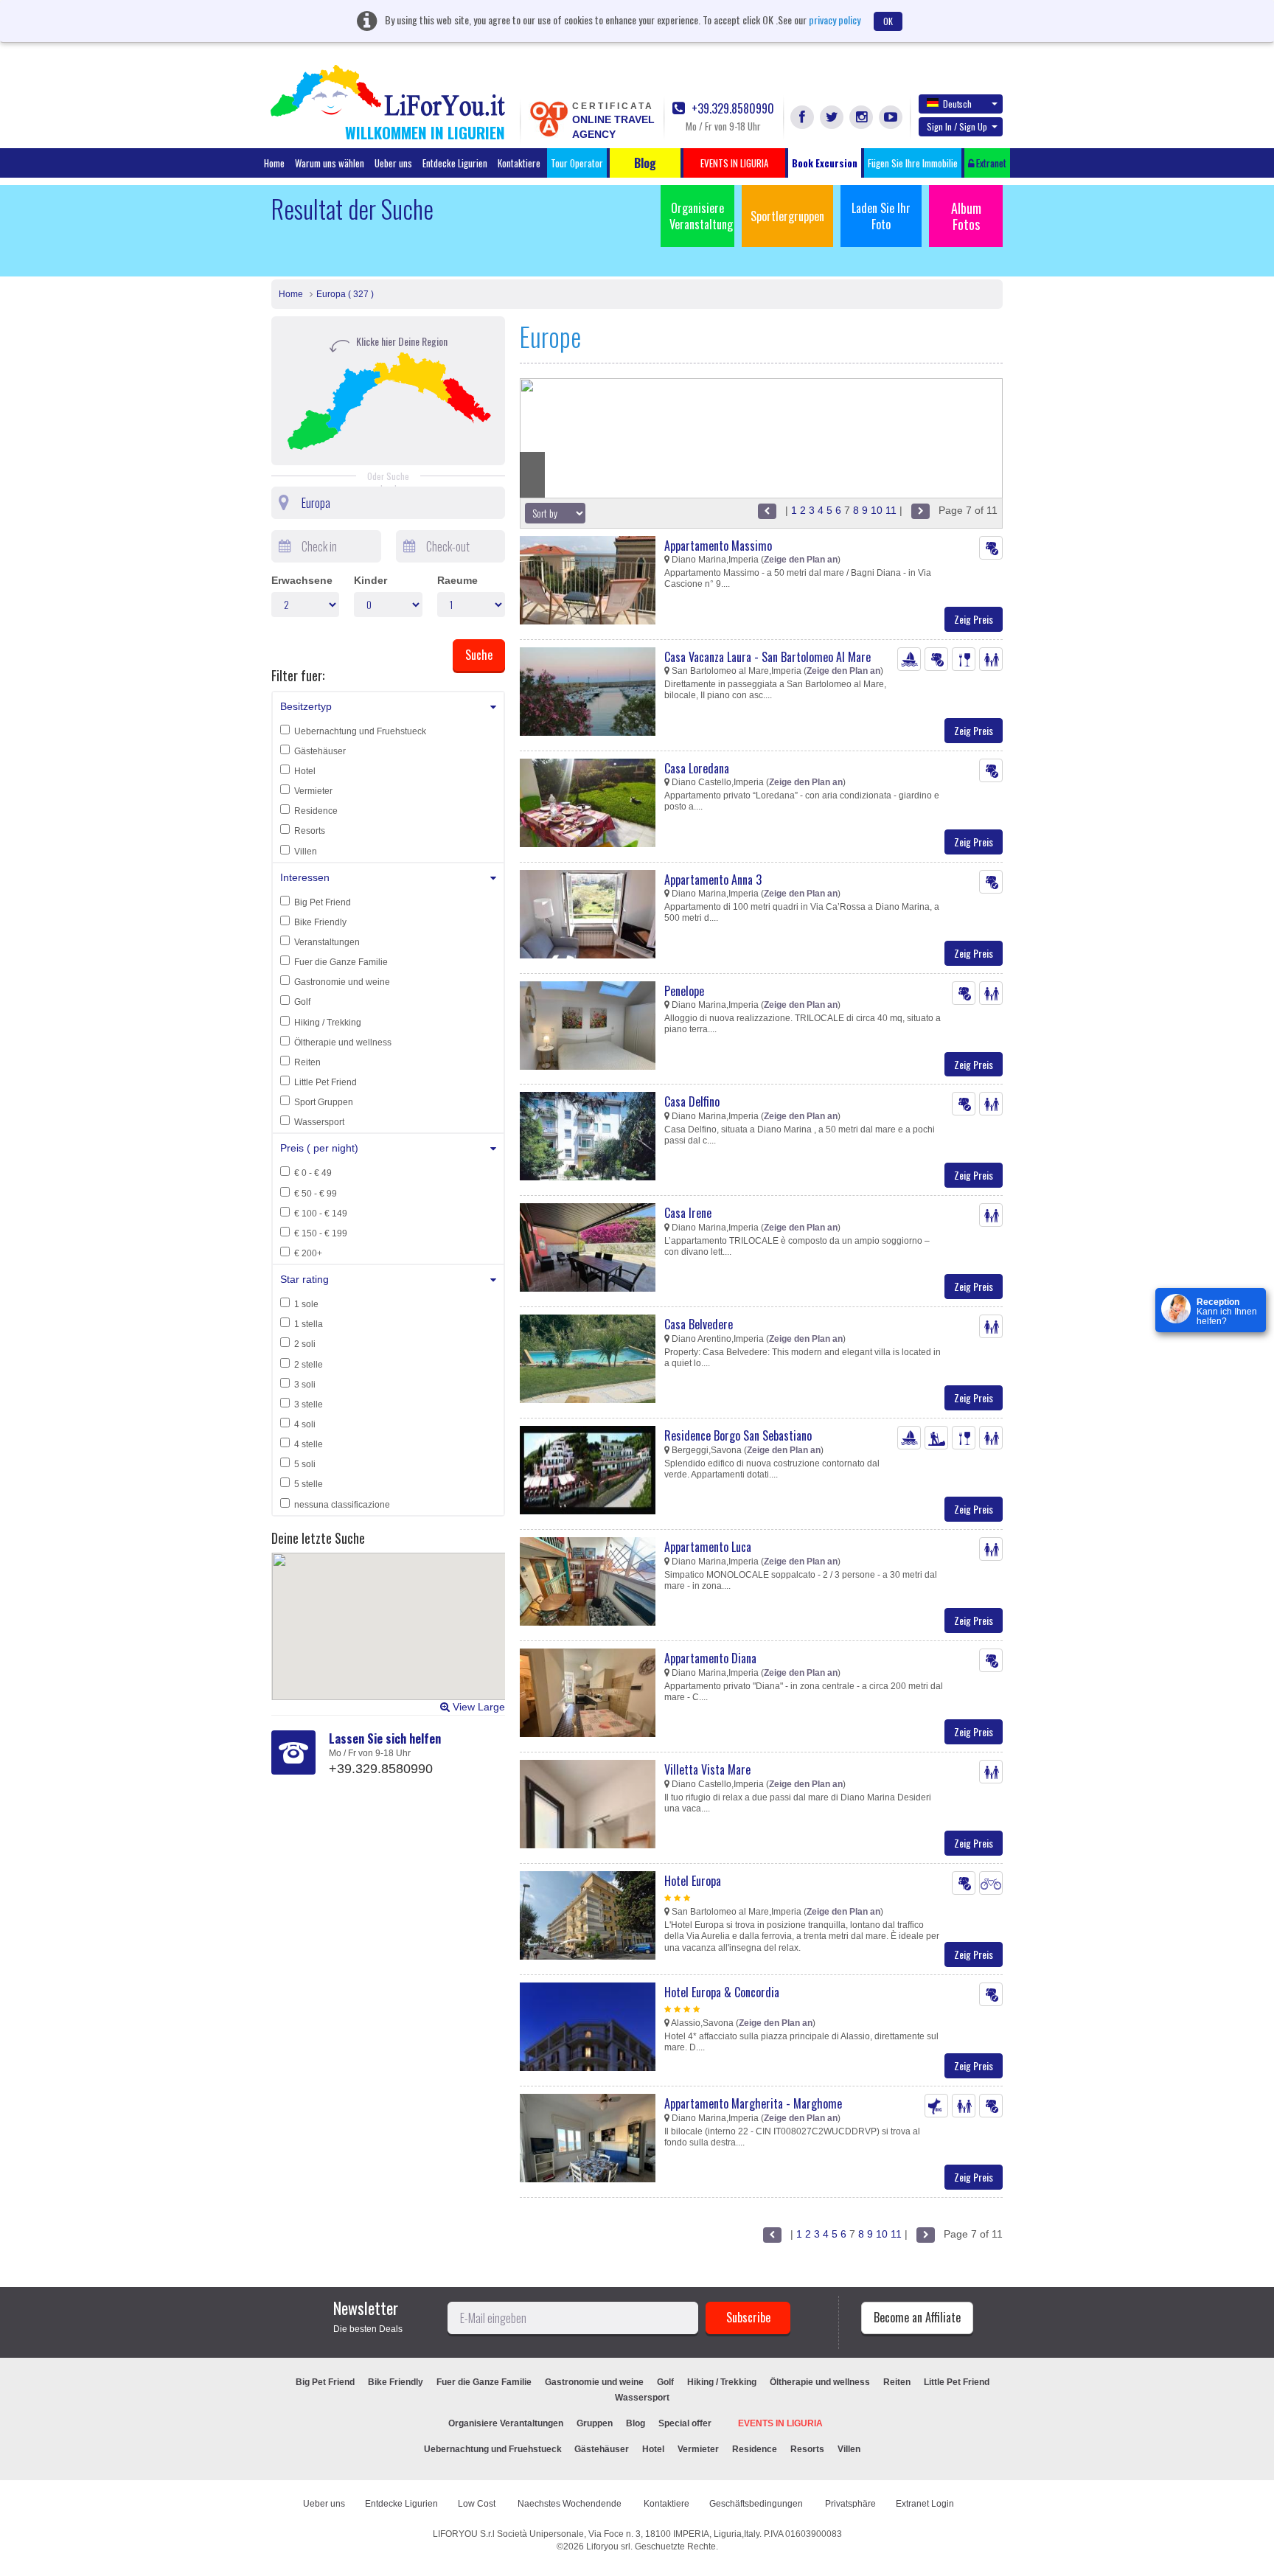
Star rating (304, 1279)
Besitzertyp (306, 706)
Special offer (685, 2423)
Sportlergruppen (787, 216)
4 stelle (309, 1444)
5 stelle (309, 1484)
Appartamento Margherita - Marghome (753, 2103)
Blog (636, 2423)
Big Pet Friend (323, 902)
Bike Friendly (320, 922)
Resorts (310, 831)
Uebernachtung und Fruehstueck (360, 731)
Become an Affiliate (917, 2317)
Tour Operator (577, 163)
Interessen (305, 877)
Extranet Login (925, 2504)
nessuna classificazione (342, 1505)
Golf (302, 1002)
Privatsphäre (850, 2504)
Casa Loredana (697, 768)
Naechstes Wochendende (571, 2504)
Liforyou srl (608, 2547)
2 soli (305, 1344)
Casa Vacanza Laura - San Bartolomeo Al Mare (767, 657)
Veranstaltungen (327, 942)
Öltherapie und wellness (343, 1042)
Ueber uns (393, 163)
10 (877, 510)
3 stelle (309, 1404)
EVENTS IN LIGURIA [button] (734, 163)
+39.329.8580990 (731, 109)
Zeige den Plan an (801, 560)
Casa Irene (688, 1213)
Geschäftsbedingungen (757, 2504)
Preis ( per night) (319, 1148)
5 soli (305, 1464)
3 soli (305, 1385)
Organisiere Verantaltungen (506, 2423)
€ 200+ (308, 1253)
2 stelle (309, 1365)
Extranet (990, 163)
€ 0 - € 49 (313, 1173)
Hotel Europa (693, 1881)
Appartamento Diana (710, 1658)
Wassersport (319, 1122)
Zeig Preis (974, 619)
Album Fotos (966, 216)
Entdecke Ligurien (455, 163)
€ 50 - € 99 (316, 1194)
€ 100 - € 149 (321, 1214)
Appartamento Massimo (718, 546)
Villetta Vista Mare (707, 1769)
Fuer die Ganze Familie (341, 962)
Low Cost (478, 2504)
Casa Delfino (692, 1101)
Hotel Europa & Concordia (722, 1992)
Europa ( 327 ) (345, 294)
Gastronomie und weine (342, 982)
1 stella (309, 1324)
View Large (477, 1707)
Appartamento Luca (708, 1547)
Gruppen (595, 2423)
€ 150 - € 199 (321, 1233)
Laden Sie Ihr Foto (881, 216)
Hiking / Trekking (328, 1023)
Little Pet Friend (326, 1082)
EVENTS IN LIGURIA (780, 2423)
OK (888, 21)
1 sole (306, 1304)
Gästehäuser (320, 751)
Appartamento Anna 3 (713, 880)
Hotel (305, 771)
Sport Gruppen (324, 1102)
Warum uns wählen (330, 163)
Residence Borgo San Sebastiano (738, 1435)
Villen (306, 852)
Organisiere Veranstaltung (701, 216)
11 (891, 510)
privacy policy (835, 20)
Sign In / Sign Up (957, 126)
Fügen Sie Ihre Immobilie (913, 163)
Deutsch (957, 104)
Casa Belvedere (699, 1324)
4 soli (305, 1424)
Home (274, 163)
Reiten (307, 1062)
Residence (316, 811)
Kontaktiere (519, 163)
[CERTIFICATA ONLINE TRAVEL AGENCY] (549, 118)
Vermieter (313, 791)
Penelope (684, 991)
